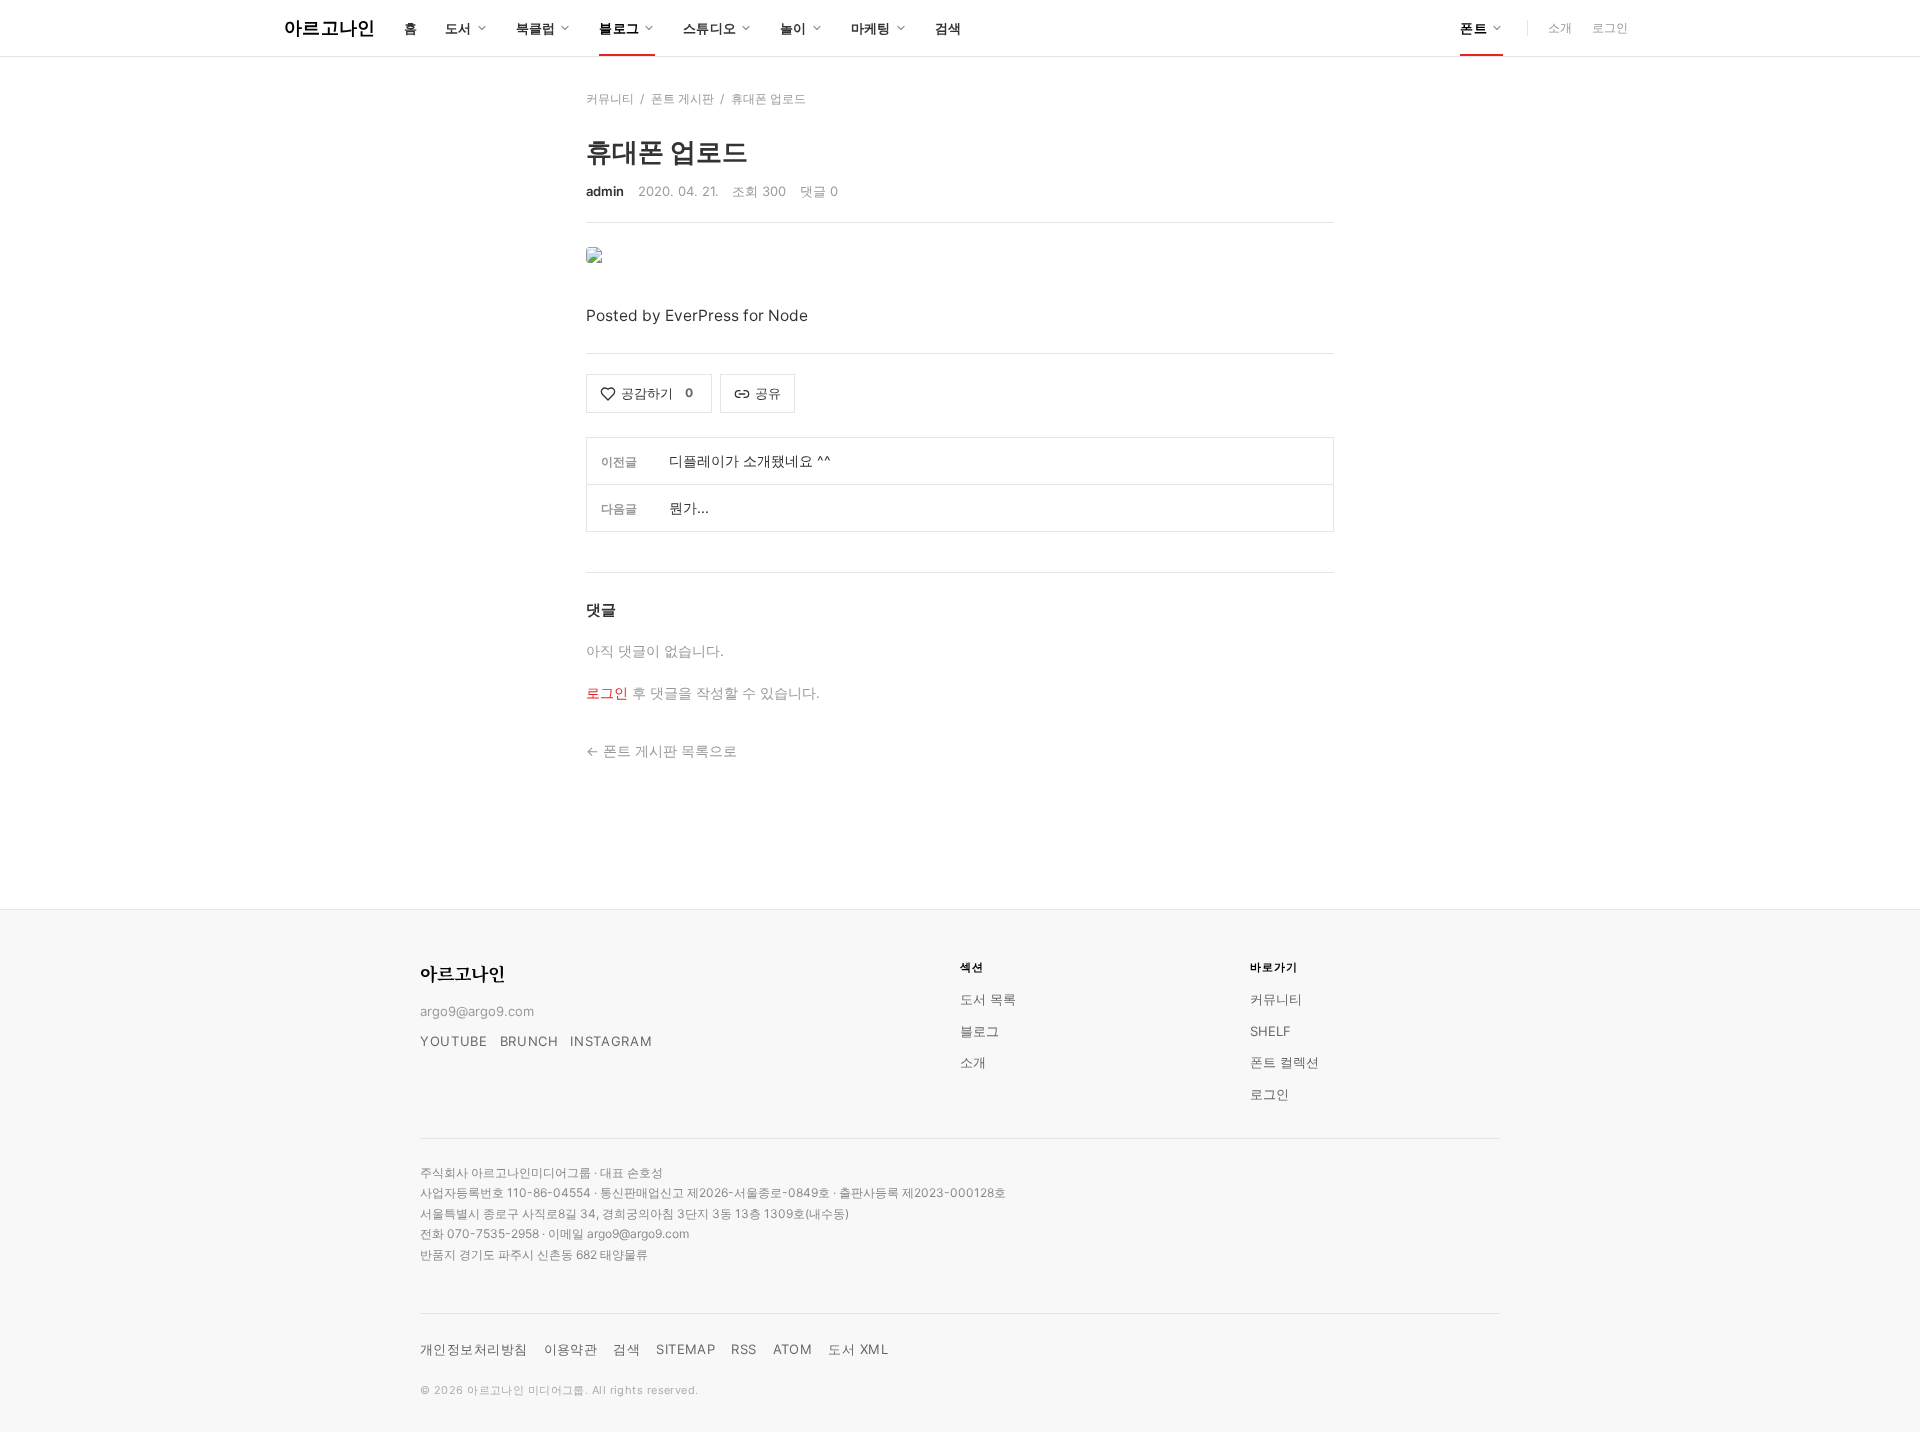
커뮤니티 (610, 98)
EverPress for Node (736, 315)
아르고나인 (330, 27)
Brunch (529, 1041)
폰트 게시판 (682, 98)
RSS (743, 1349)
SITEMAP (685, 1349)
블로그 (979, 1031)
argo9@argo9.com (477, 1011)
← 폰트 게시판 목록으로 (661, 751)
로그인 (1610, 27)
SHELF (1270, 1031)
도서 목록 (988, 999)
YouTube (454, 1041)
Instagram (611, 1041)
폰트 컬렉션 (1284, 1062)
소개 (1560, 27)
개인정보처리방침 (474, 1349)
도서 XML (858, 1349)
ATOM (793, 1349)
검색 (948, 28)
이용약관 (571, 1349)
